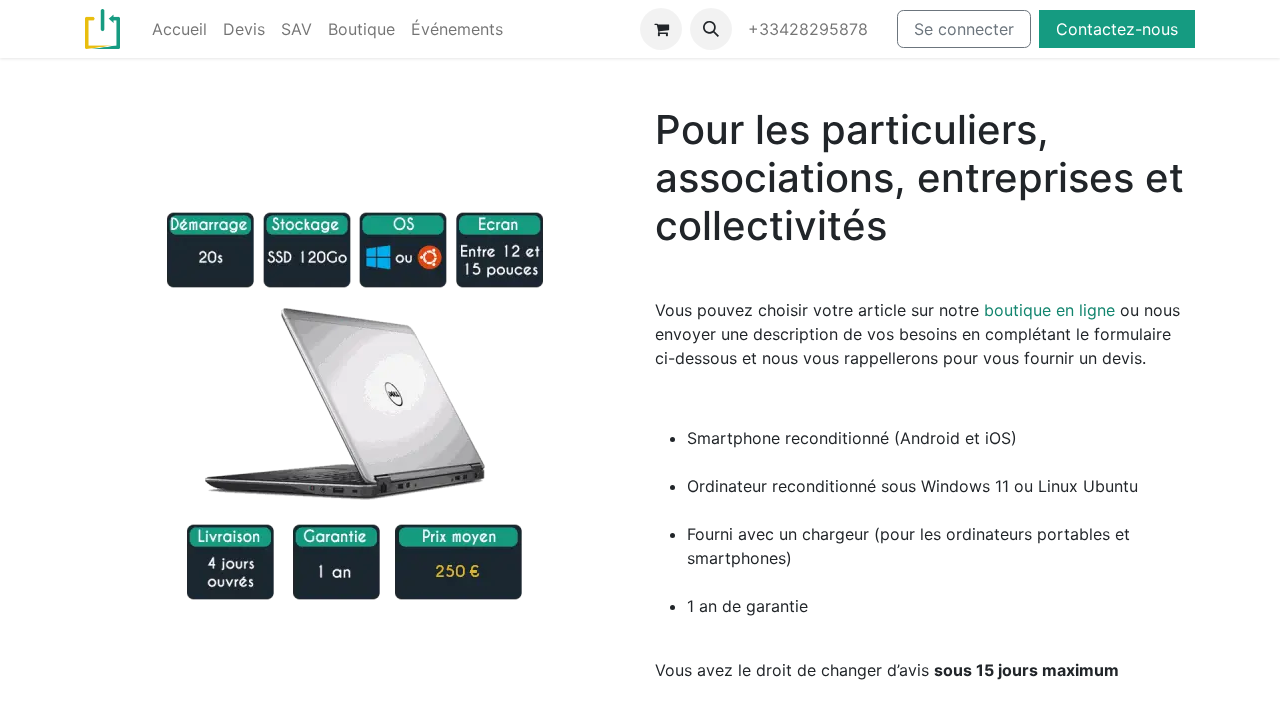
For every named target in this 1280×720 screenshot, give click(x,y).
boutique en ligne (1049, 310)
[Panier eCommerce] (661, 29)
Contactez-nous (1117, 29)
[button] (711, 29)
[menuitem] (179, 29)
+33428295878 (810, 29)
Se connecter (964, 29)
